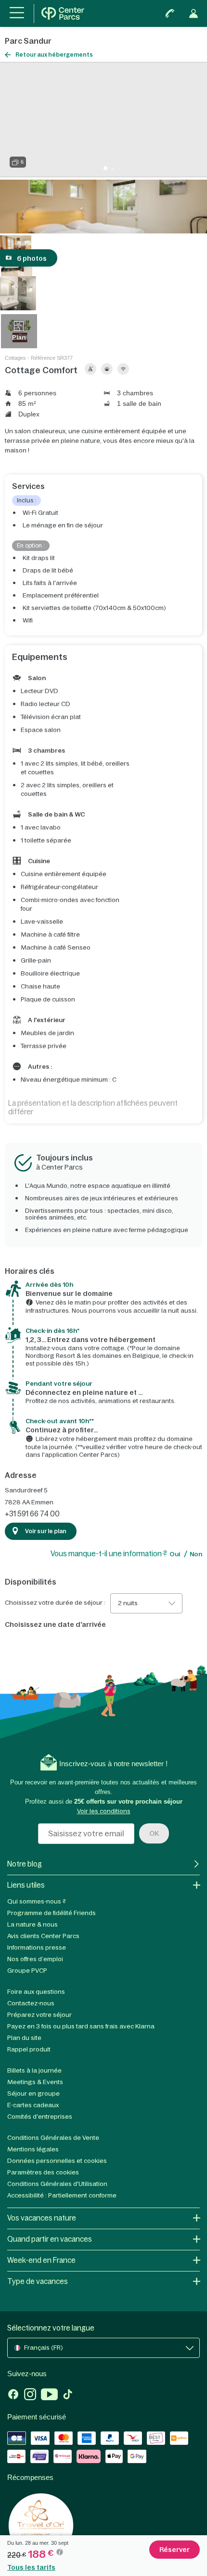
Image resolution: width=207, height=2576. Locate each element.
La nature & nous (32, 1924)
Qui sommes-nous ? (37, 1901)
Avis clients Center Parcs (43, 1936)
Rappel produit (29, 2049)
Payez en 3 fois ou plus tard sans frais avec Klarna (81, 2026)
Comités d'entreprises (40, 2117)
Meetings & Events (35, 2082)
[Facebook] (13, 2395)
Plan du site (24, 2038)
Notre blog (25, 1864)
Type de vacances (38, 2281)
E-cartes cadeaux (33, 2105)
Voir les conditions (104, 1811)
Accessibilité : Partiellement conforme (62, 2195)
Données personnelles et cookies (57, 2161)
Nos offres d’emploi (35, 1959)
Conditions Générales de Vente (53, 2138)
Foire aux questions (36, 1992)
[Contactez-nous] (170, 13)
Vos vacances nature (42, 2218)
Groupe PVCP (27, 1971)
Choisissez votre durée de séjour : (55, 1603)
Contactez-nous (31, 2003)
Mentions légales (33, 2149)
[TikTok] (68, 2395)
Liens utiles (26, 1885)
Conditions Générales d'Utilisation (57, 2184)
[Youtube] (49, 2395)
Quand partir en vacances (50, 2239)
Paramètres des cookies (43, 2172)
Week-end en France (41, 2260)
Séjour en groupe (33, 2094)
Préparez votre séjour (39, 2015)
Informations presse (37, 1947)
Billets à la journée (34, 2070)
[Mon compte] (194, 13)
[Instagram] (30, 2395)
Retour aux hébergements (54, 55)
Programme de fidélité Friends (52, 1913)
